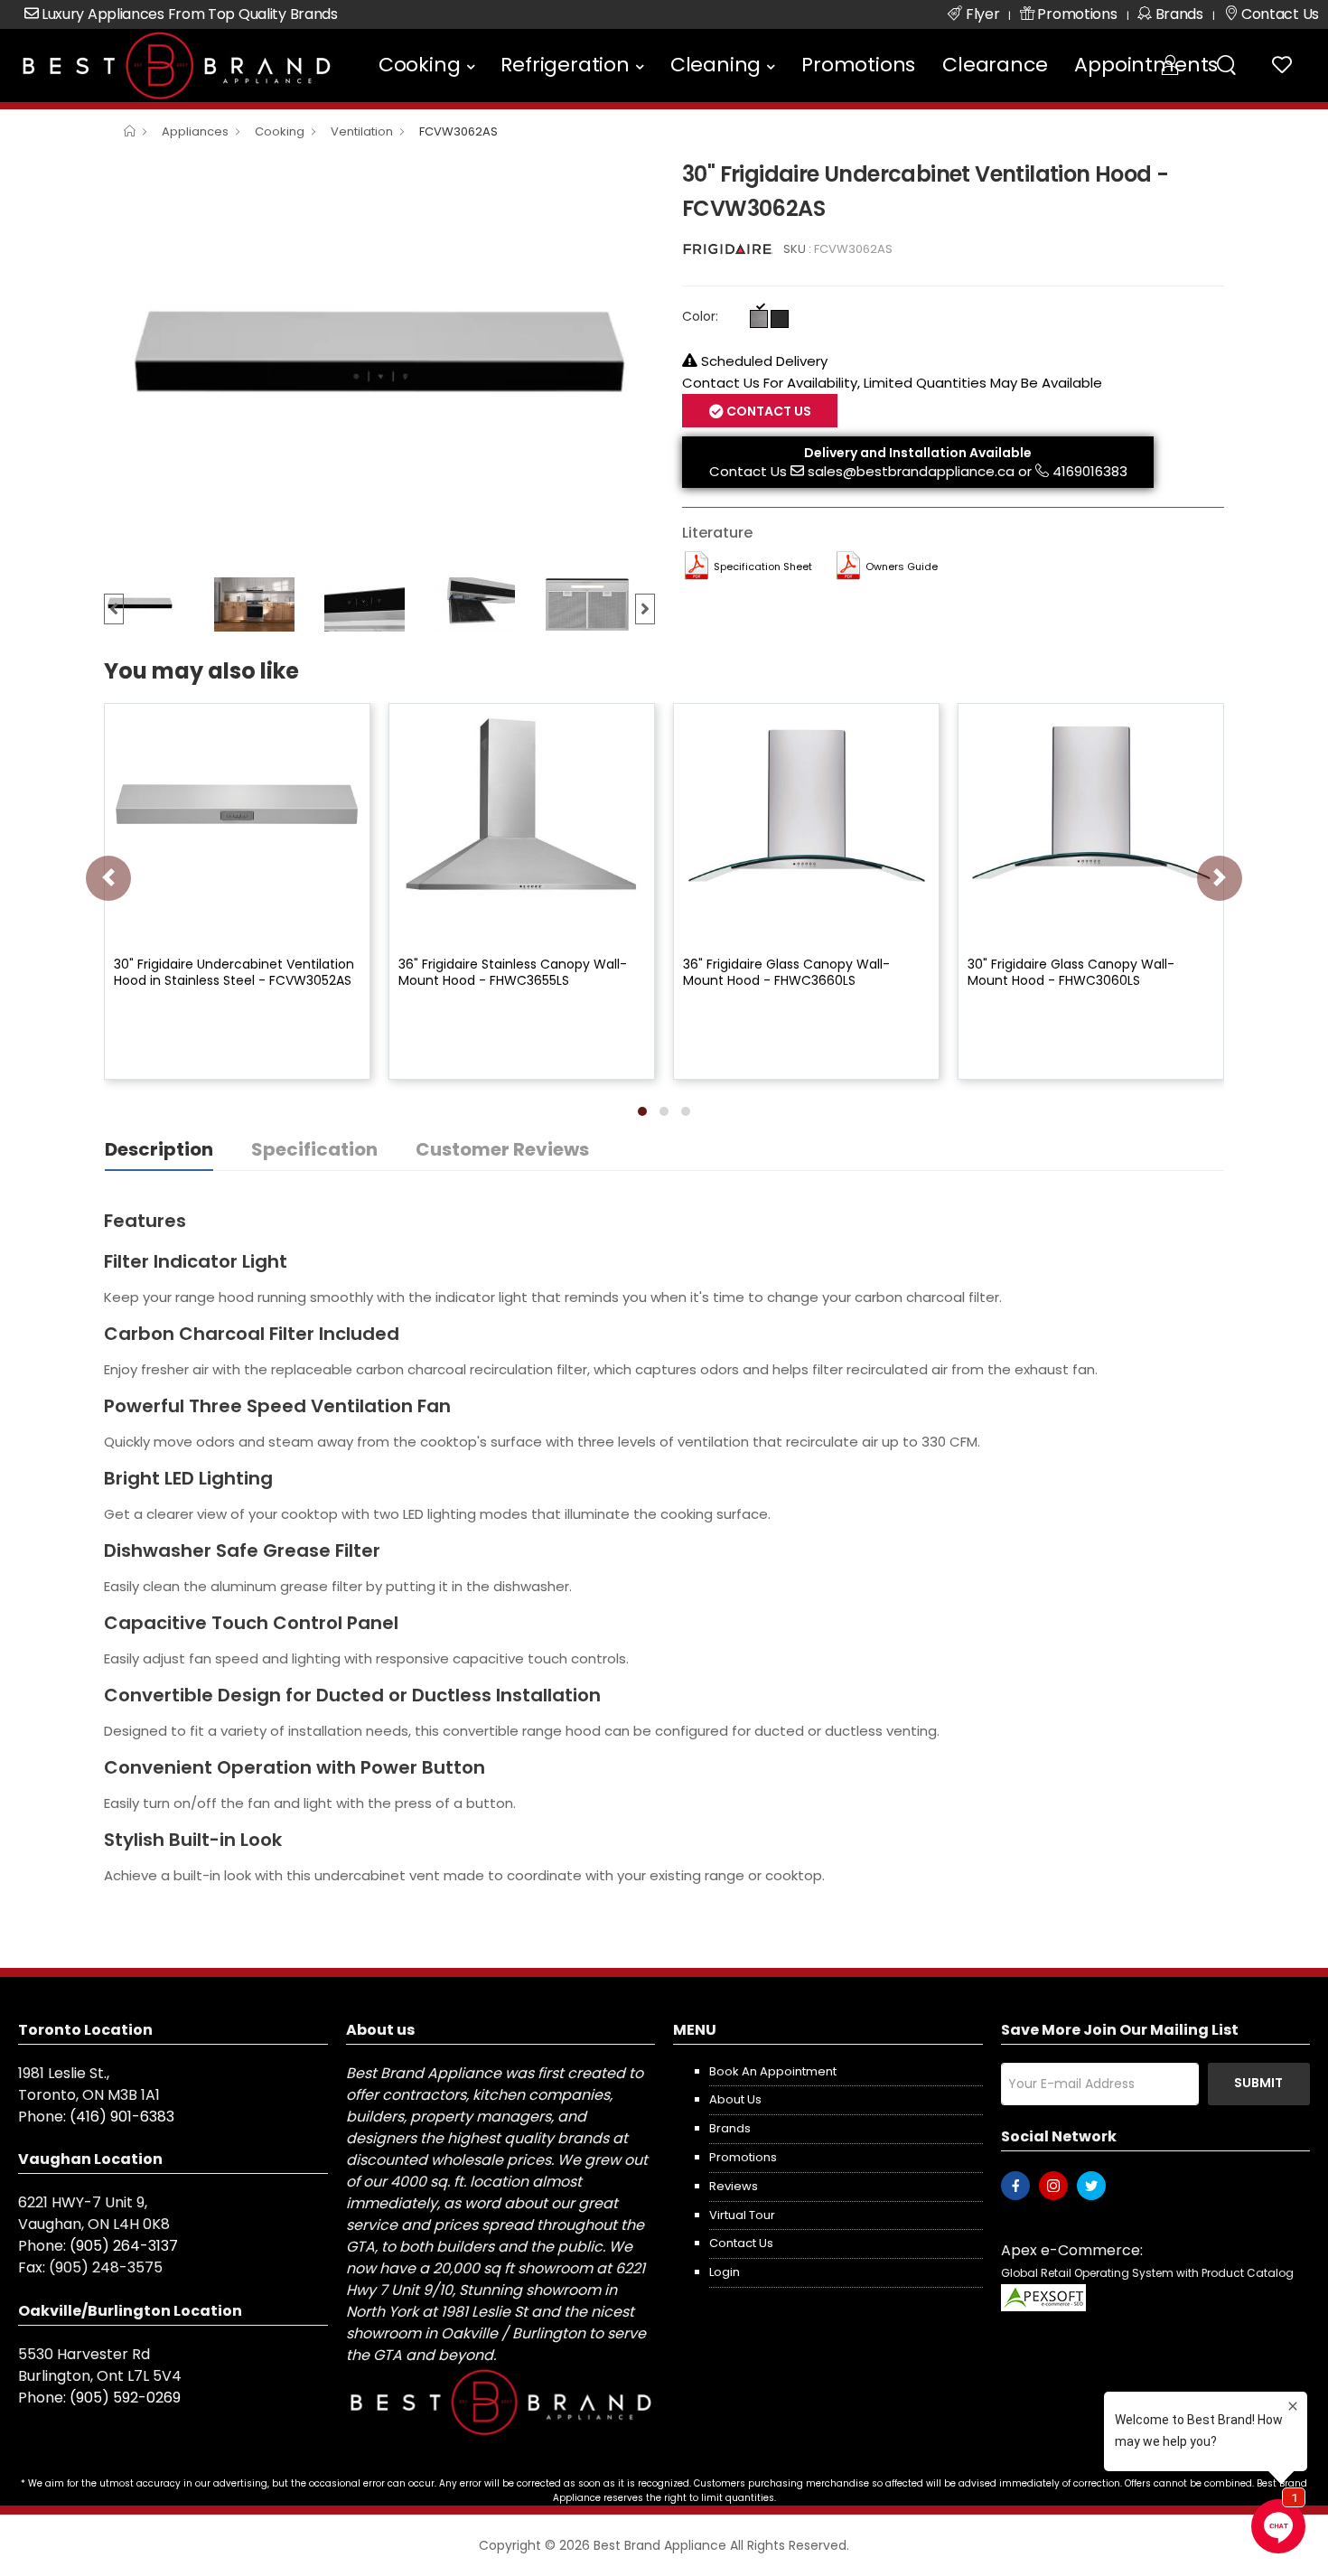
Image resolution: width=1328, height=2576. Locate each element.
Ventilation (362, 131)
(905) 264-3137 (124, 2246)
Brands (730, 2128)
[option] (379, 362)
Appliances (195, 131)
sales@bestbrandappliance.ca (911, 471)
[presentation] (108, 878)
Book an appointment (773, 2071)
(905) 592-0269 (125, 2398)
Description (159, 1149)
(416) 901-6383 (122, 2117)
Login (725, 2272)
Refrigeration (565, 65)
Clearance (995, 65)
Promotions (858, 65)
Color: (700, 316)
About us (735, 2099)
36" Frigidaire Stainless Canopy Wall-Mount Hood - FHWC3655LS (513, 972)
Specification (314, 1149)
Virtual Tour (742, 2215)
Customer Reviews (502, 1149)
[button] (642, 1111)
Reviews (734, 2186)
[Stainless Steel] (759, 319)
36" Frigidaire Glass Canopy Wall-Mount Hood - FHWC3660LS (786, 972)
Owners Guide (902, 567)
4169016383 (1090, 471)
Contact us (741, 2243)
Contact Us (748, 471)
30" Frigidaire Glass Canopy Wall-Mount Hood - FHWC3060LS (1071, 972)
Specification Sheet (763, 567)
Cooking (420, 65)
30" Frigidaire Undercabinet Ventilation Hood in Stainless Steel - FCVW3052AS (234, 972)
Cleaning (715, 65)
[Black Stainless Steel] (780, 319)
